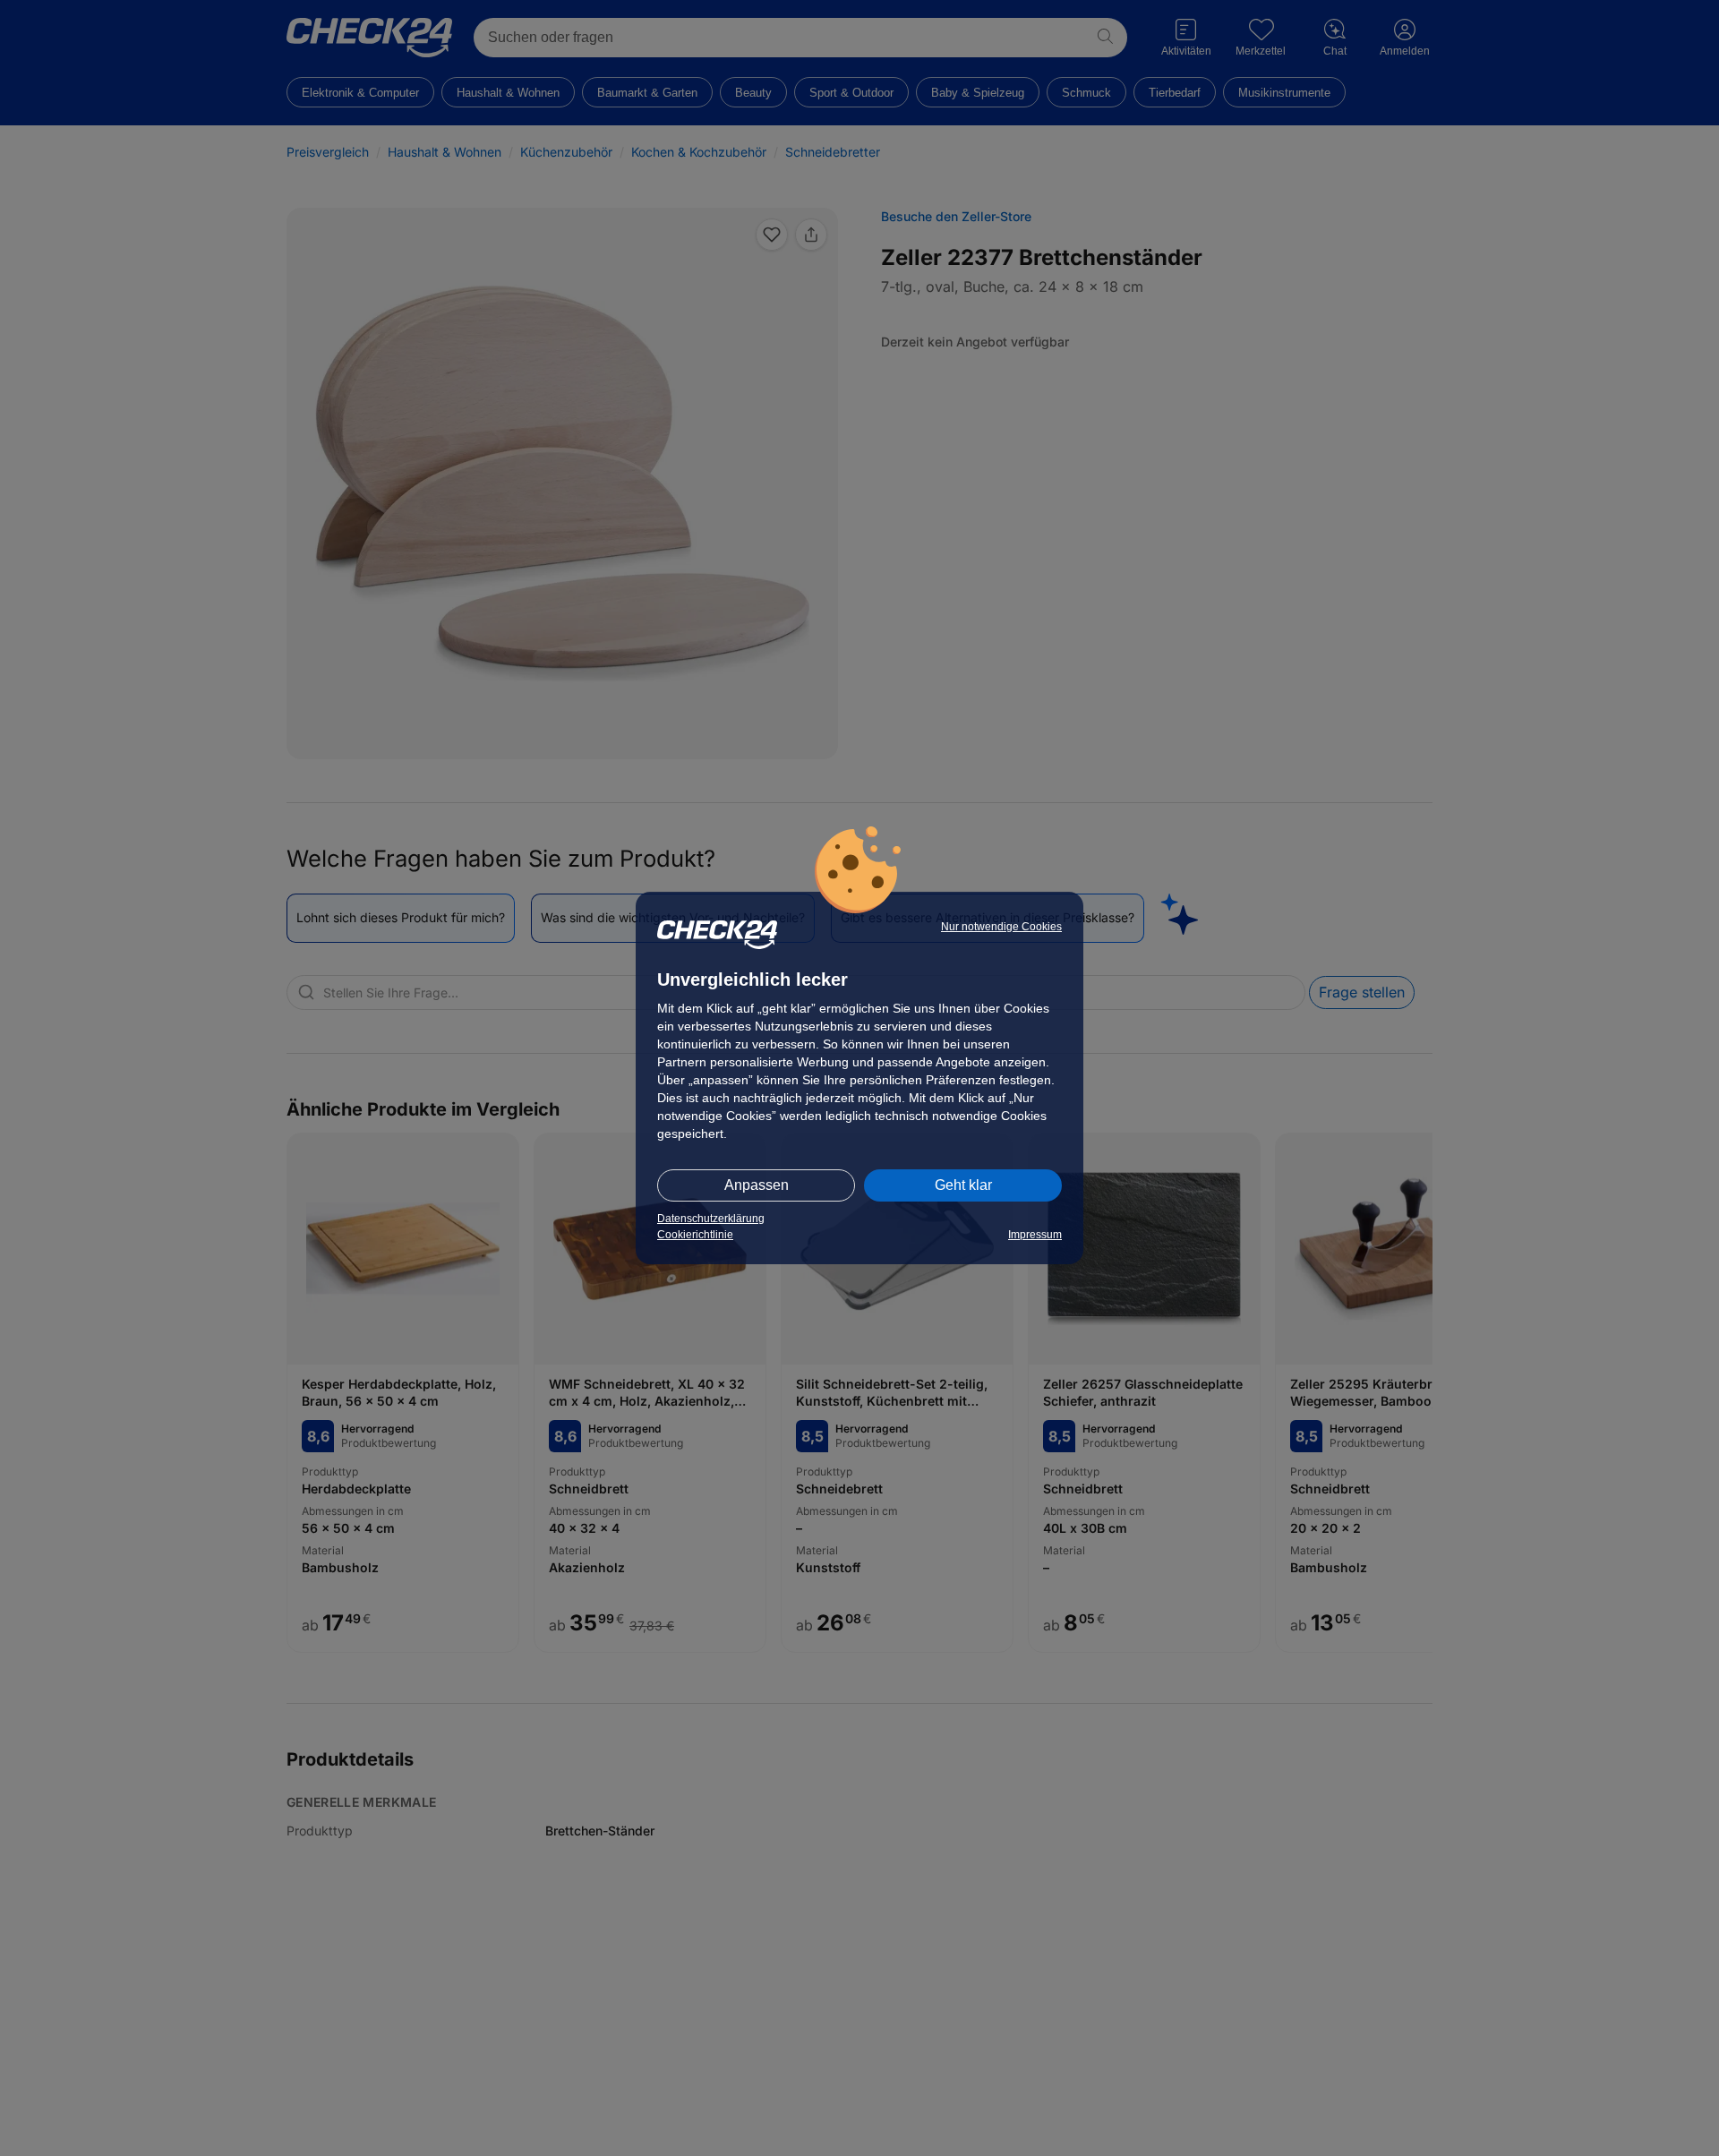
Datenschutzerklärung (711, 1219)
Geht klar (963, 1185)
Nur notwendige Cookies (1001, 927)
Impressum (1035, 1235)
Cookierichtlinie (695, 1235)
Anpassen (757, 1185)
